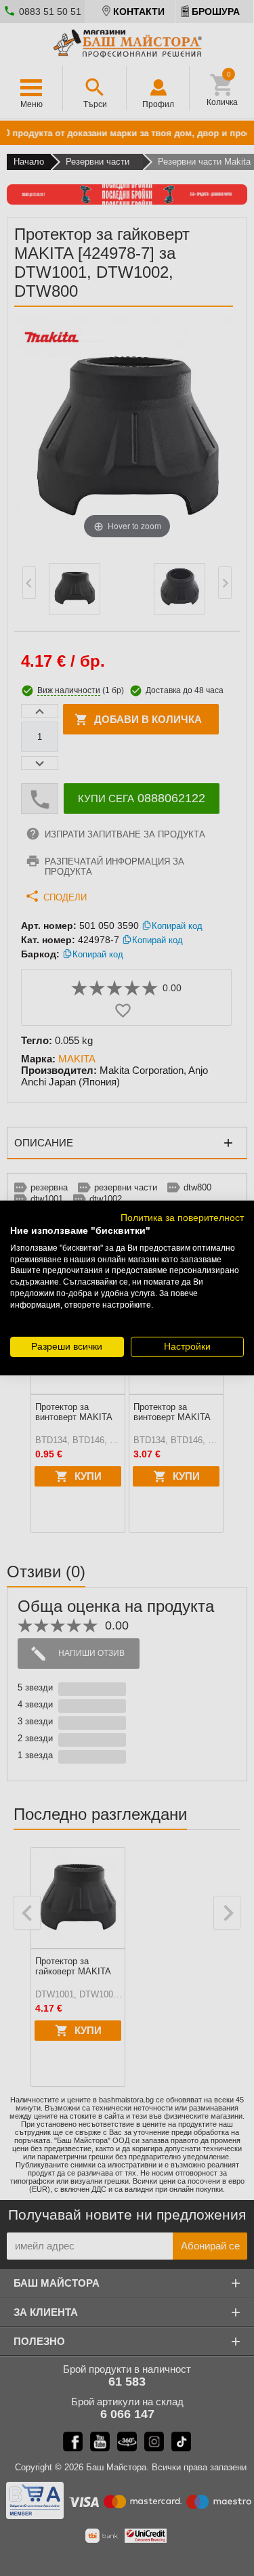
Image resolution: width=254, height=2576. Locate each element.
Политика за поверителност (182, 1218)
